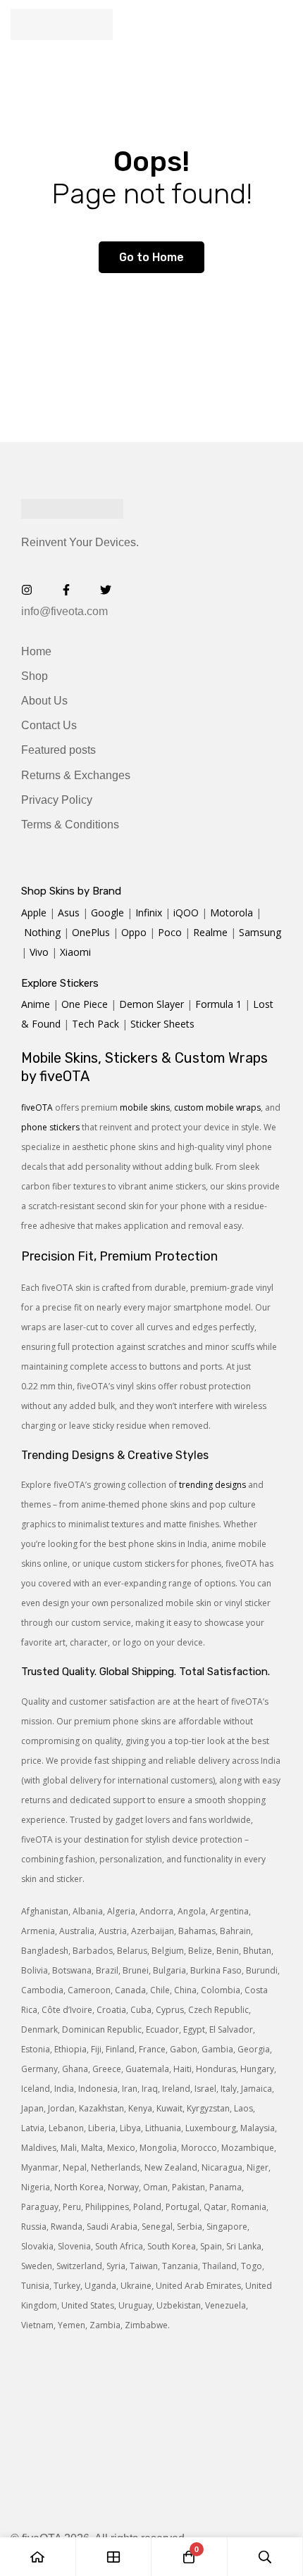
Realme (210, 932)
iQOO (186, 913)
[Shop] (114, 2557)
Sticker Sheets (162, 1024)
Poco (170, 932)
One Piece (85, 1004)
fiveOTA (37, 1107)
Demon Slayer (151, 1004)
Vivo (39, 952)
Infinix (149, 913)
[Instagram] (27, 590)
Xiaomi (75, 952)
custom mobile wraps (217, 1107)
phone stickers (50, 1127)
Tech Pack (95, 1024)
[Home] (38, 2557)
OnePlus (91, 932)
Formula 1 (218, 1004)
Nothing (42, 932)
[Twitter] (106, 590)
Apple (34, 913)
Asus (69, 913)
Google (107, 913)
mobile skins (145, 1107)
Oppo (134, 932)
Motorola (231, 913)
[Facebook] (66, 590)
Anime (36, 1004)
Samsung (260, 932)
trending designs (212, 1485)
